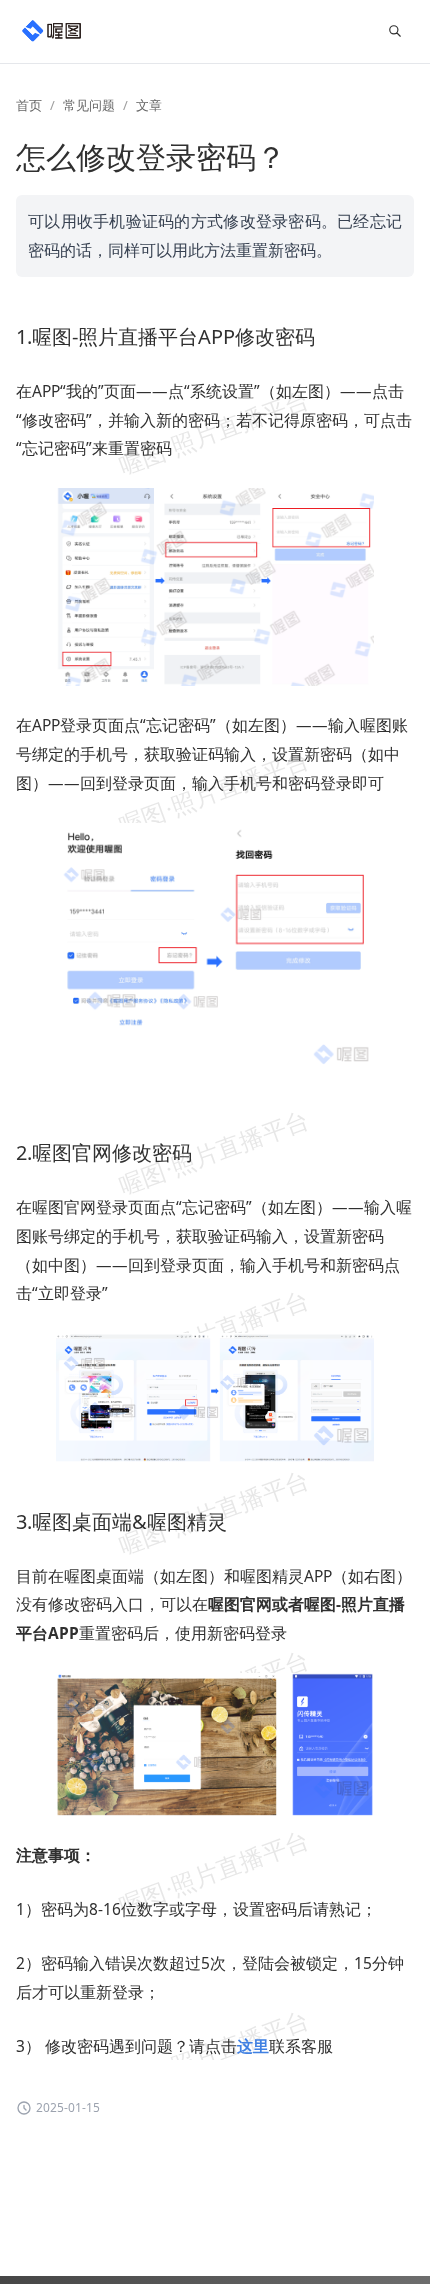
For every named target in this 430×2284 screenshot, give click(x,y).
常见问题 (89, 105)
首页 (29, 105)
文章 (149, 105)
